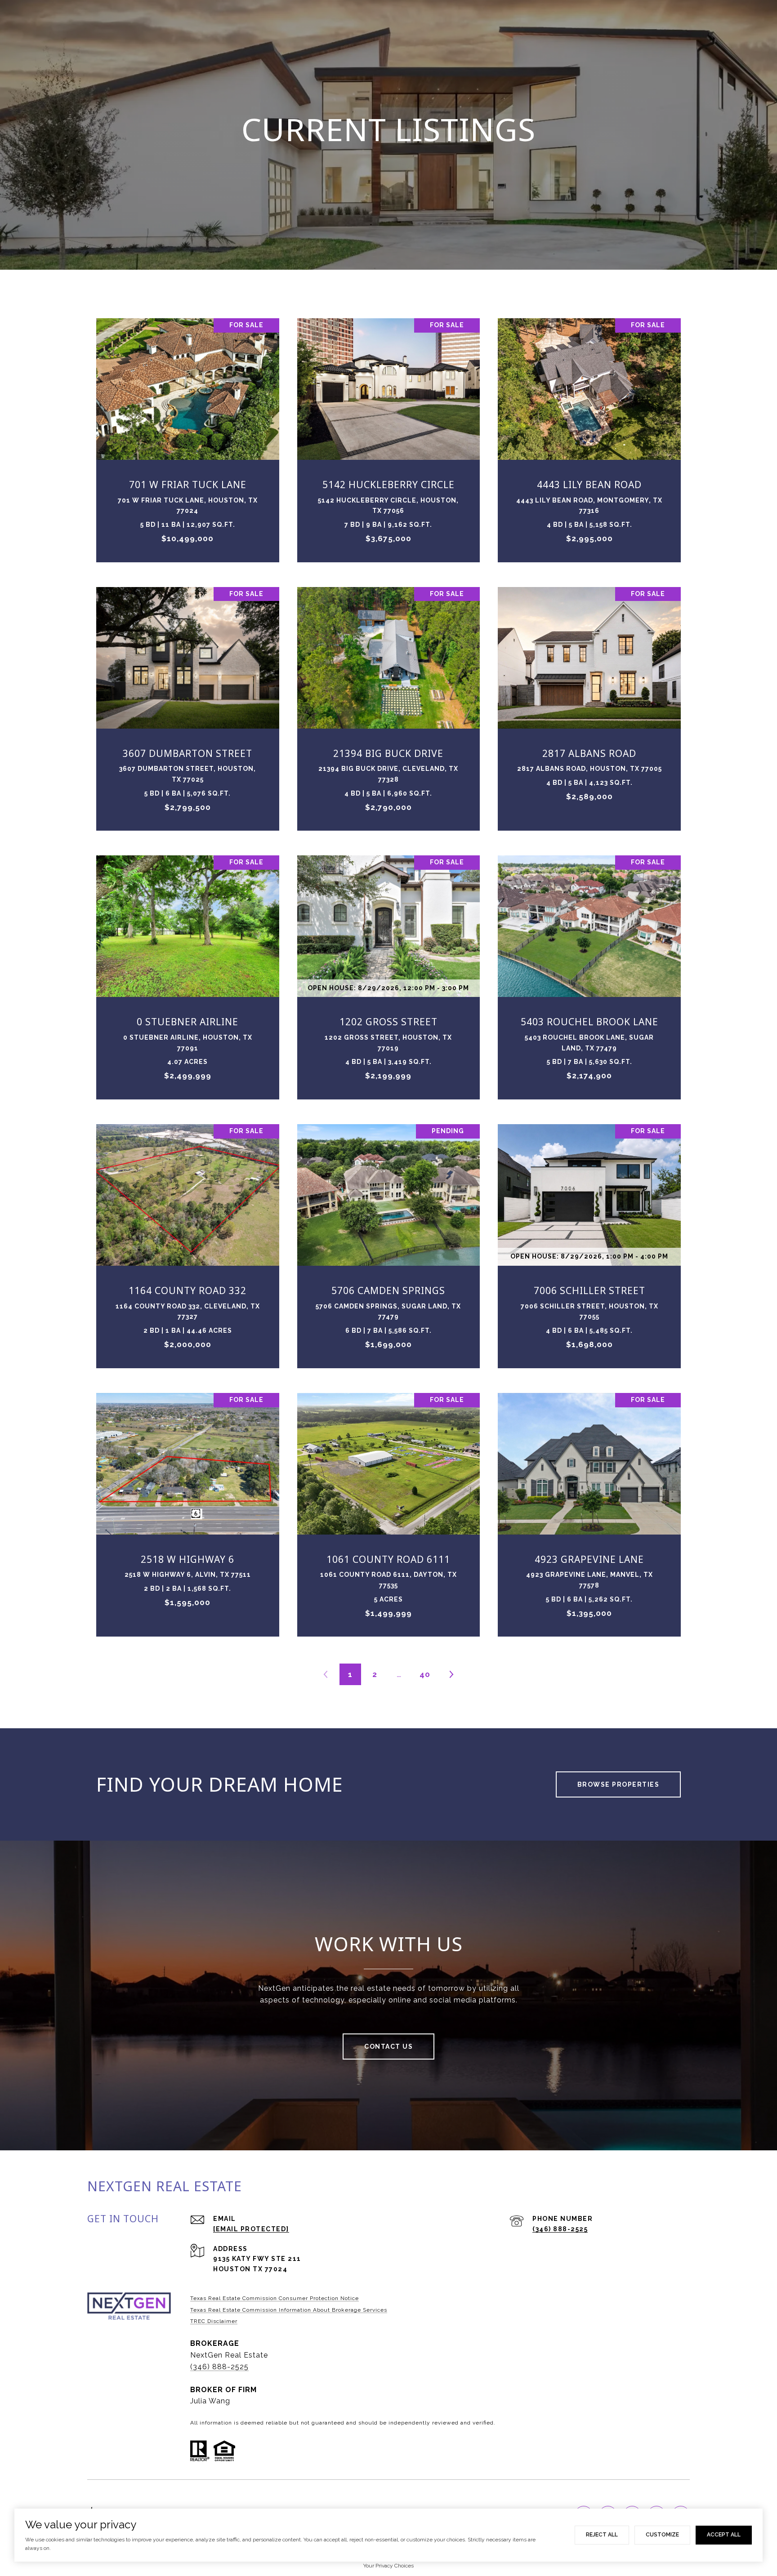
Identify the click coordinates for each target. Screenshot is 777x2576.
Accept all (724, 2535)
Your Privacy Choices (388, 2566)
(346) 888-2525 (560, 2229)
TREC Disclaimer (214, 2321)
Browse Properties (618, 1784)
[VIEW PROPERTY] (188, 427)
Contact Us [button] (388, 2047)
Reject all (602, 2535)
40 (425, 1674)
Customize (662, 2535)
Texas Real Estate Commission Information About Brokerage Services (289, 2310)
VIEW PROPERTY (188, 436)
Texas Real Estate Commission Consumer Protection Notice (275, 2298)
